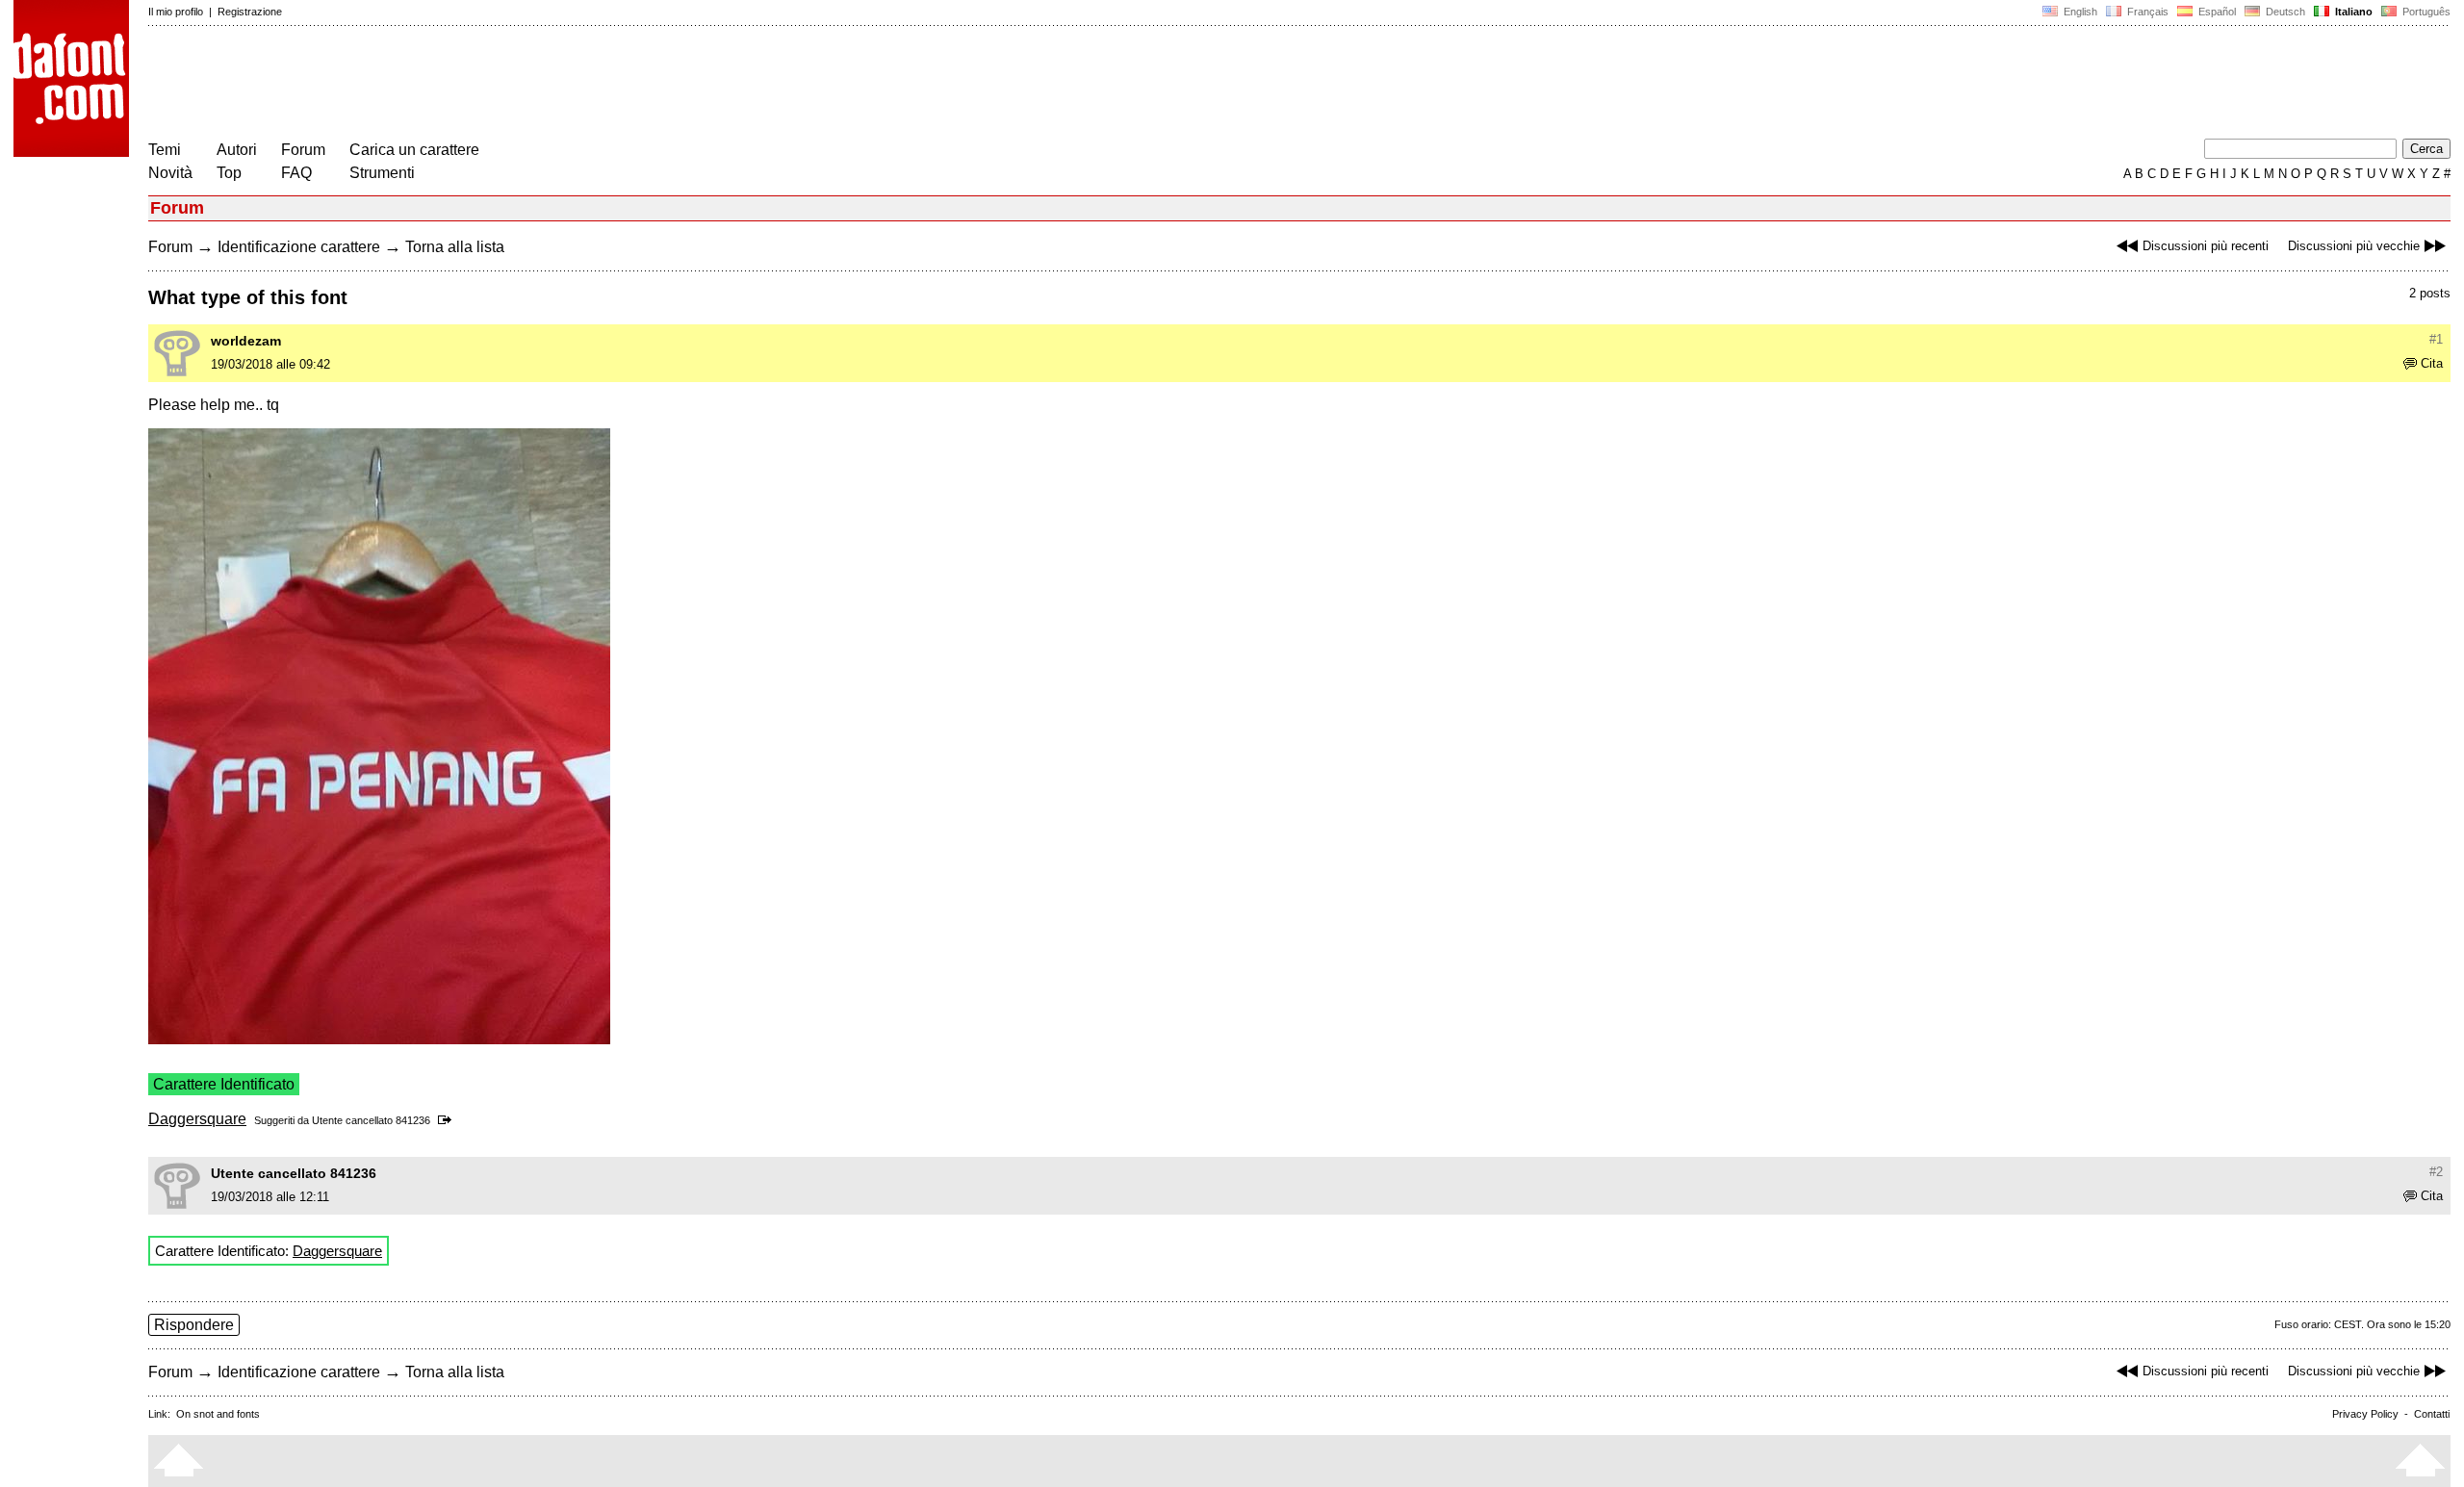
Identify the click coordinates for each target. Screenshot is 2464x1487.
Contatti (2432, 1414)
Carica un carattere (414, 150)
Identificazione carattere (299, 247)
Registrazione (250, 12)
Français (2146, 12)
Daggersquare (197, 1119)
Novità (170, 173)
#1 (2436, 339)
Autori (237, 150)
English (2079, 12)
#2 (2436, 1172)
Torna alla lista (455, 247)
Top (229, 173)
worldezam (246, 341)
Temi (165, 150)
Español (2216, 12)
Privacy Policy (2365, 1414)
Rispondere (194, 1325)
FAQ (296, 173)
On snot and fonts (218, 1414)
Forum (303, 150)
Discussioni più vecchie (2354, 246)
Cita (2432, 363)
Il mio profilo (176, 12)
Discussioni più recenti (2206, 246)
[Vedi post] (448, 1120)
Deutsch (2284, 12)
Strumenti (382, 173)
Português (2424, 12)
